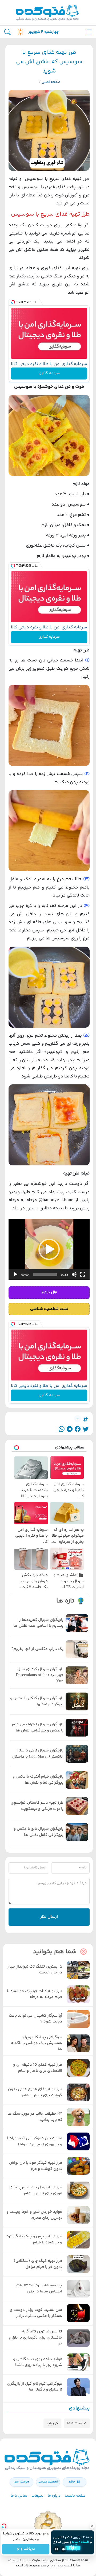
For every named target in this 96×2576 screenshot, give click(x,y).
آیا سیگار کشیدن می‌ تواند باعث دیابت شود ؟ (35, 2019)
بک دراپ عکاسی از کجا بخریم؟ (37, 1649)
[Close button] (92, 2526)
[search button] (7, 32)
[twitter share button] (86, 1429)
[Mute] (64, 2549)
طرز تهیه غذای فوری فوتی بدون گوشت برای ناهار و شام (35, 2092)
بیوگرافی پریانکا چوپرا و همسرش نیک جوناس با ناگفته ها (37, 2043)
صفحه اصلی (51, 82)
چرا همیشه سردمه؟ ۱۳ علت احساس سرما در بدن (39, 2289)
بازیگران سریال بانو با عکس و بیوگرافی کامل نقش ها (39, 1832)
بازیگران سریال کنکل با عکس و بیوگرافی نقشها (37, 1701)
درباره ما (54, 2496)
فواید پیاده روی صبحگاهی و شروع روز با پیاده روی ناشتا (38, 2362)
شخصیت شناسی (48, 2482)
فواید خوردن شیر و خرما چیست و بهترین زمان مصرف (34, 2215)
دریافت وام (26, 2549)
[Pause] (57, 2549)
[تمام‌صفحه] (83, 1274)
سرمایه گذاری (49, 373)
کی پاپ (52, 2423)
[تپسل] (13, 302)
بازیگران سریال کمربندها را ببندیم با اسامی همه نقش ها (38, 1623)
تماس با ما (19, 2496)
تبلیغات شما (77, 2423)
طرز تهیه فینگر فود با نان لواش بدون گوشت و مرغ (36, 2166)
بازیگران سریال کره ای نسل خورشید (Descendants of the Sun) (40, 1675)
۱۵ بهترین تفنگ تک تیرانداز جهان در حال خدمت (34, 1970)
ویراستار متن (22, 2482)
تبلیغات (37, 2496)
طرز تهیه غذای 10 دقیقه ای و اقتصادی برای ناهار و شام (38, 2068)
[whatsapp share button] (62, 1429)
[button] (49, 1249)
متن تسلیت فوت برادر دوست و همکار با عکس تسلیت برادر (36, 2313)
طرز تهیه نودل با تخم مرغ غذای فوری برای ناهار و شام (36, 2191)
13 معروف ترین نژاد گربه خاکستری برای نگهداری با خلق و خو (35, 2338)
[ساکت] (74, 1274)
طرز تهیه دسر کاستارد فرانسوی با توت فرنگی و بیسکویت (37, 1806)
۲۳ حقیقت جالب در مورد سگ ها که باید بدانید (35, 2117)
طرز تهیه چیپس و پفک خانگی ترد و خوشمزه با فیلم (34, 2240)
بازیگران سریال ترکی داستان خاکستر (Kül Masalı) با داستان (38, 1754)
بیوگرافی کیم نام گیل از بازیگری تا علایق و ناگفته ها (35, 2387)
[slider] (45, 1274)
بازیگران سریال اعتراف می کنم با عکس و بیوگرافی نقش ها (38, 1728)
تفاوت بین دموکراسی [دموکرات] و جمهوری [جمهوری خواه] (35, 2141)
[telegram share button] (70, 1429)
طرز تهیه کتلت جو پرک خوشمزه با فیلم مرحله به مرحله (35, 1994)
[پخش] (15, 1274)
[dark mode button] (19, 32)
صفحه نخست (75, 2496)
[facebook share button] (78, 1429)
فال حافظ (74, 2482)
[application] (49, 1249)
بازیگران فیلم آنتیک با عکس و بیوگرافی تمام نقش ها (38, 1780)
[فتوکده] (48, 13)
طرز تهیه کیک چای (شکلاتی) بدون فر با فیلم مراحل (38, 2264)
